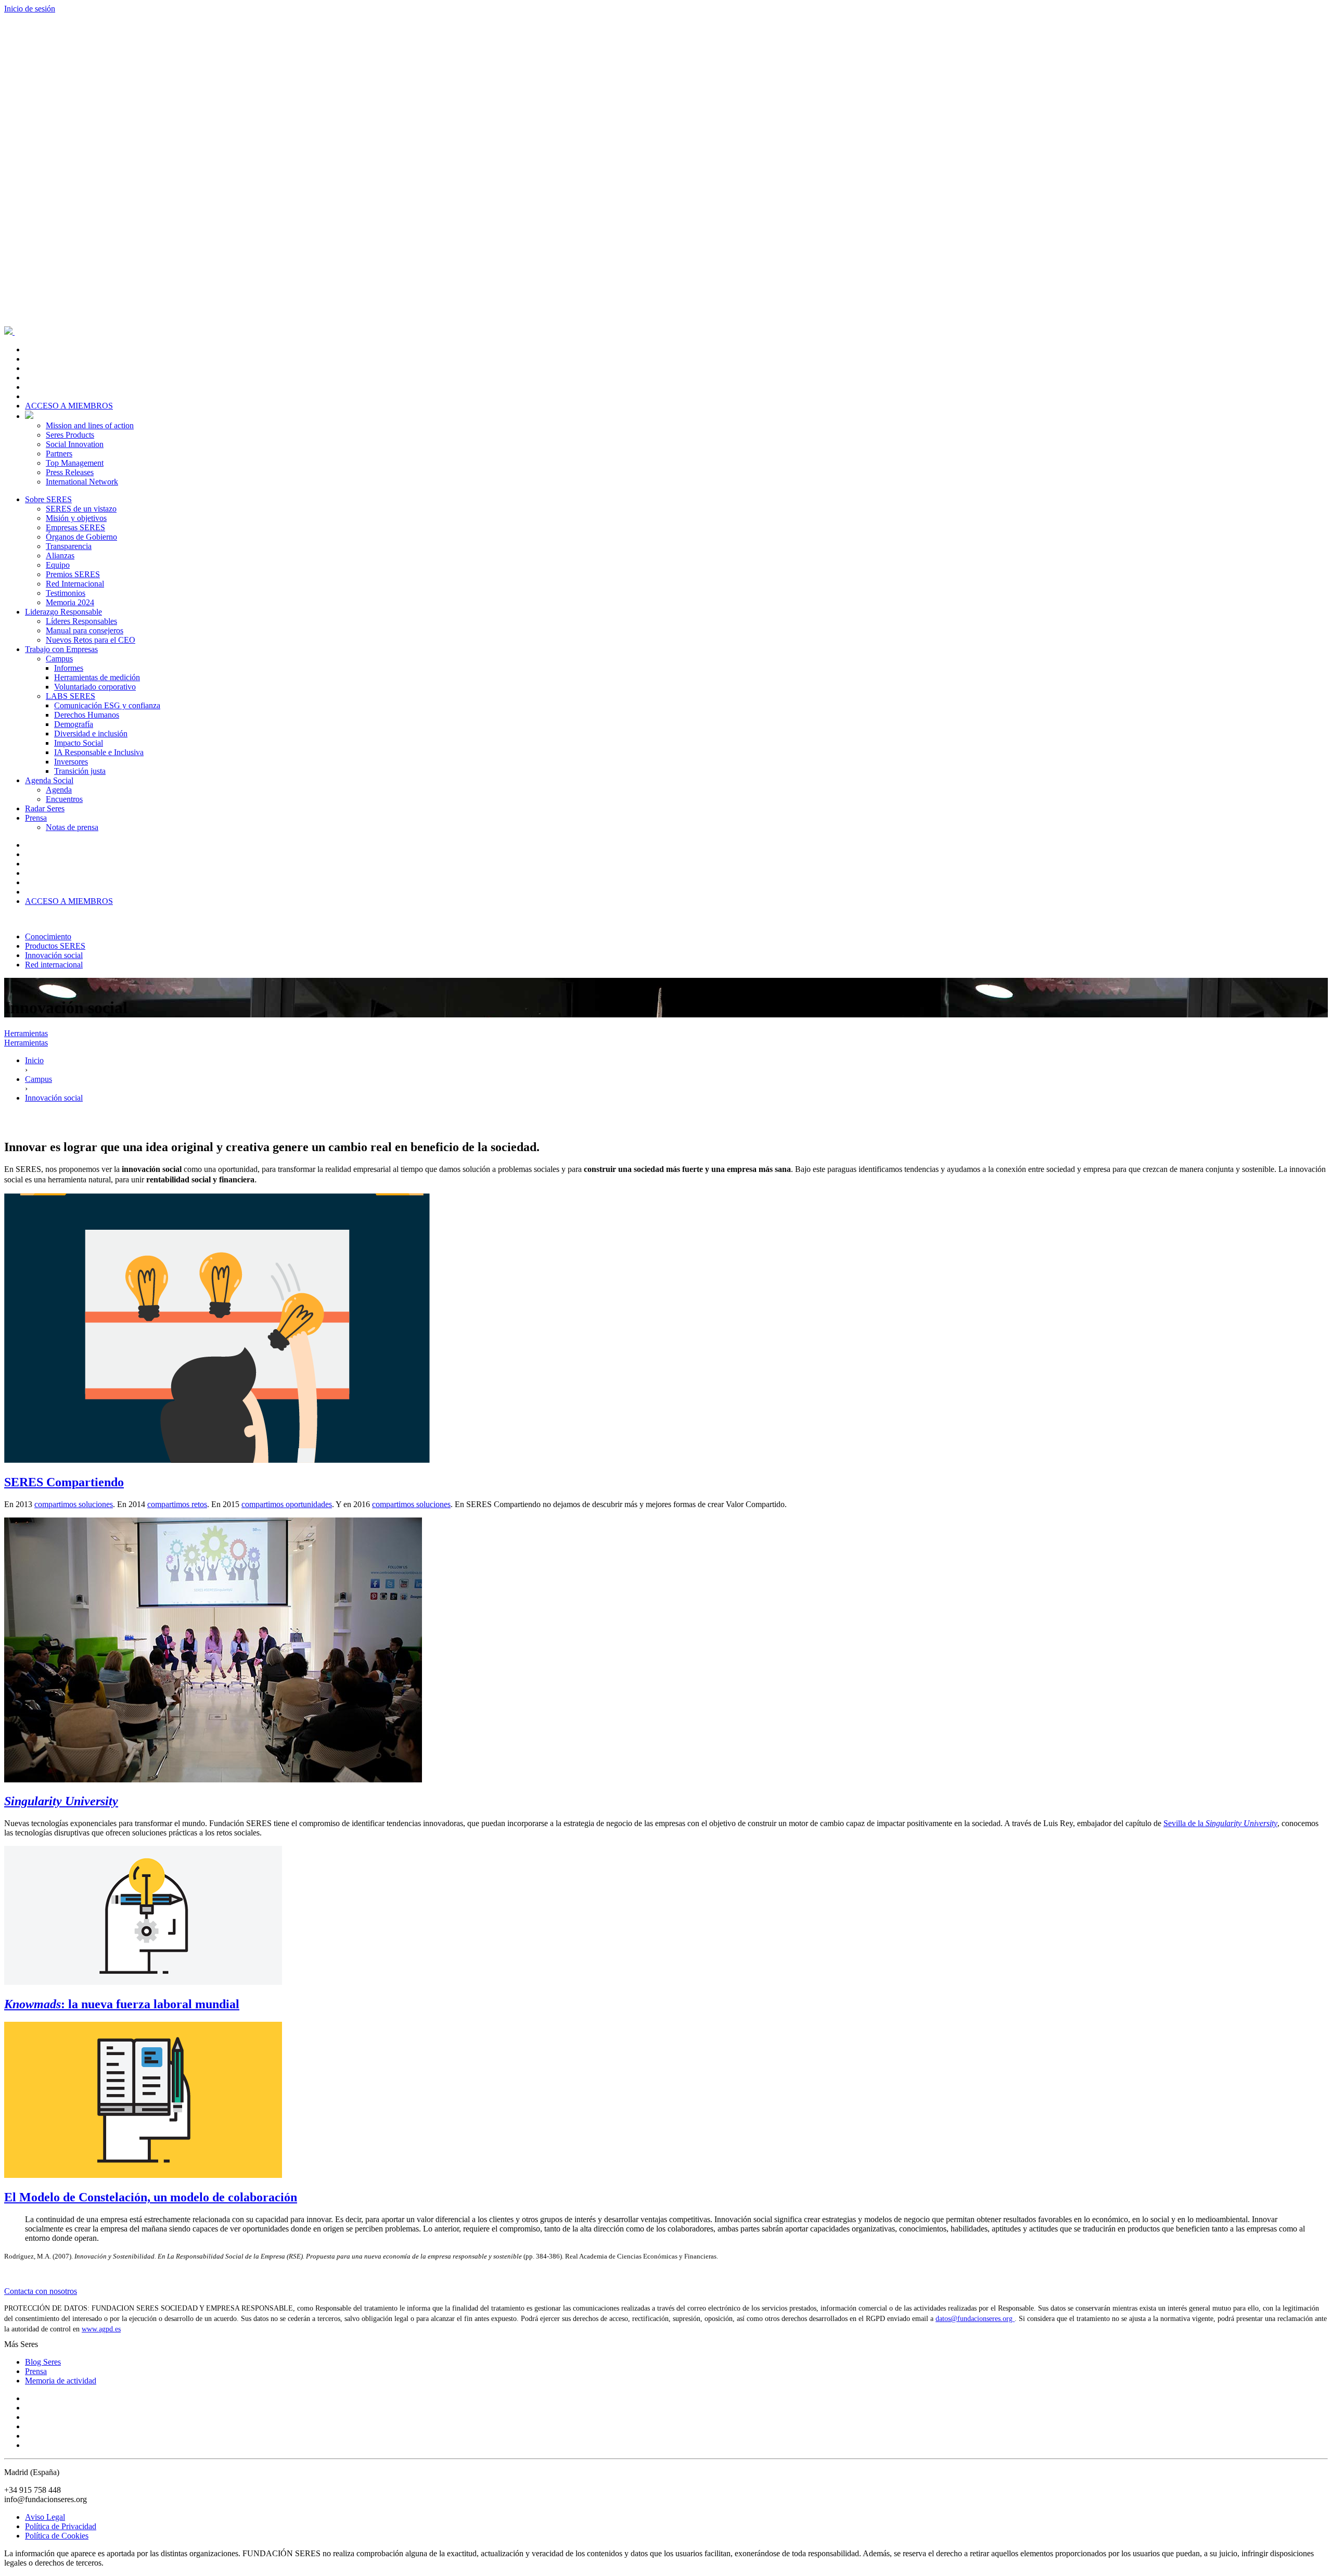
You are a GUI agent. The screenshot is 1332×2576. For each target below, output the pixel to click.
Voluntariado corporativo (95, 687)
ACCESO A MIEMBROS (69, 406)
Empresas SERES (75, 527)
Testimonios (66, 593)
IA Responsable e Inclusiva (99, 752)
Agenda (59, 790)
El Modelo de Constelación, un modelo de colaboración (151, 2197)
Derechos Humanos (87, 715)
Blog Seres (43, 2362)
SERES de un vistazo (81, 509)
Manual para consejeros (85, 630)
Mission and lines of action (90, 425)
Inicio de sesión (30, 9)
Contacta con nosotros (41, 2291)
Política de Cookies (57, 2536)
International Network (82, 482)
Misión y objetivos (76, 518)
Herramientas (26, 1033)
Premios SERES (73, 574)
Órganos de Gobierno (81, 537)
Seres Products (70, 435)
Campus (59, 659)
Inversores (71, 762)
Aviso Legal (45, 2517)
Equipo (58, 565)
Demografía (74, 724)
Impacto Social (79, 743)
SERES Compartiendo (64, 1482)
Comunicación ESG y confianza (107, 705)
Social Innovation (75, 444)
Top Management (75, 463)
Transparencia (69, 546)
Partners (59, 454)
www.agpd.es (101, 2329)
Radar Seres (45, 808)
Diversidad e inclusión (91, 734)
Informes (69, 668)
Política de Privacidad (61, 2526)
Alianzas (60, 556)
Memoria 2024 (70, 602)
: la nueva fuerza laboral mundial (122, 2004)
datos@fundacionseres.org (975, 2319)
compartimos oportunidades (287, 1504)
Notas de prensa (72, 827)
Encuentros (64, 799)
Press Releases (70, 472)
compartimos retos (177, 1504)
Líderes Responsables (81, 621)
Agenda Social (49, 780)
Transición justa (80, 771)
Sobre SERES (48, 499)
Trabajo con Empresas (61, 649)
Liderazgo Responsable (63, 612)
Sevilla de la (1220, 1823)
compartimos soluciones (74, 1504)
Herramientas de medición (97, 677)
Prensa (36, 818)
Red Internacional (75, 584)
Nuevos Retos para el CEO (91, 640)
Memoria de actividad (61, 2381)
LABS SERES (71, 696)
